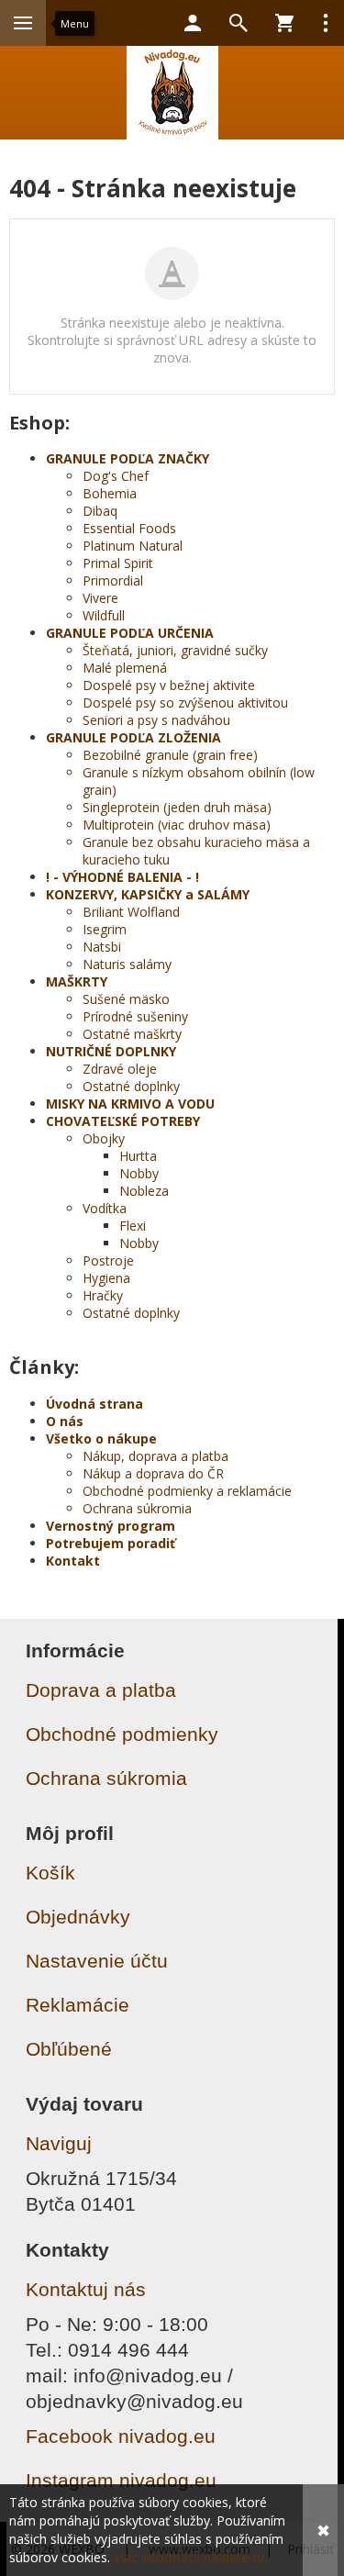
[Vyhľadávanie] (239, 23)
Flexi (133, 1226)
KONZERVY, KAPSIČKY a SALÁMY (148, 894)
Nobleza (144, 1191)
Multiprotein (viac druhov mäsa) (177, 825)
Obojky (104, 1138)
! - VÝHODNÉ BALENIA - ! (122, 877)
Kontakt (73, 1561)
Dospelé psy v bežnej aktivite (169, 685)
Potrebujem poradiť (111, 1543)
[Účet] (193, 23)
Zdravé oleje (120, 1069)
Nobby (139, 1173)
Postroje (108, 1260)
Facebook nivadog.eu (121, 2436)
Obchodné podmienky (122, 1734)
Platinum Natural (133, 546)
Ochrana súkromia (137, 1508)
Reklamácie (78, 2005)
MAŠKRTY (77, 981)
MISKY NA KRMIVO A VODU (130, 1104)
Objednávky (78, 1917)
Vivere (100, 598)
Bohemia (110, 493)
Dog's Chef (116, 476)
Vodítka (105, 1208)
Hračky (103, 1295)
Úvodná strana (94, 1404)
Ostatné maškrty (132, 1034)
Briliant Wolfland (131, 912)
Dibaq (100, 511)
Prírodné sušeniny (135, 1016)
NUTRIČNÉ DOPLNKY (111, 1051)
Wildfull (104, 615)
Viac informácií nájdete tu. (190, 2557)
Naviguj (59, 2143)
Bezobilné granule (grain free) (170, 755)
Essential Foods (129, 528)
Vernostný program (111, 1526)
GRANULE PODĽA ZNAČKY (128, 458)
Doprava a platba (101, 1690)
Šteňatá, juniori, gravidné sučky (175, 650)
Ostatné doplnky (131, 1086)
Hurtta (138, 1156)
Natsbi (102, 947)
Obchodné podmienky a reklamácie (187, 1491)
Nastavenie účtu (97, 1961)
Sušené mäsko (126, 999)
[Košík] (284, 23)
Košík (50, 1873)
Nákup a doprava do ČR (153, 1473)
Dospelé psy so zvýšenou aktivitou (185, 703)
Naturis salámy (127, 964)
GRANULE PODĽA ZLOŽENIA (133, 737)
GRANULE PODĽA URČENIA (130, 633)
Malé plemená (125, 668)
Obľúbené (69, 2049)
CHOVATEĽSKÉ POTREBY (123, 1121)
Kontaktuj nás (86, 2289)
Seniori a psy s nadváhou (156, 720)
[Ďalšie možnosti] (326, 23)
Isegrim (105, 929)
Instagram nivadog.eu (121, 2480)
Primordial (113, 580)
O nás (65, 1421)
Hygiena (106, 1278)
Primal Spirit (118, 563)
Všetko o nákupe (101, 1439)
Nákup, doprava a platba (155, 1456)
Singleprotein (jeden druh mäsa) (177, 807)
